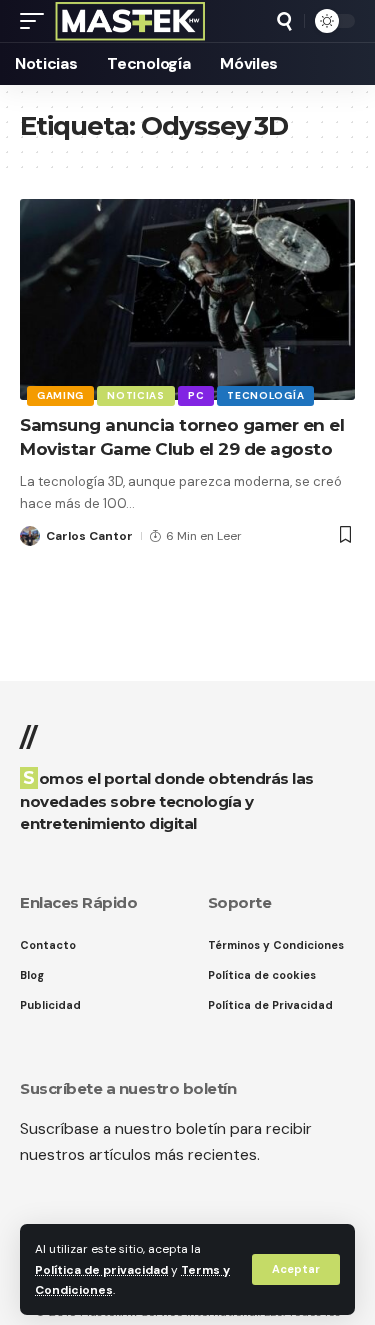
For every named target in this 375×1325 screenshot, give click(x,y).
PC (196, 395)
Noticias (136, 395)
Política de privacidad (101, 1270)
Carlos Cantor (89, 536)
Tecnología (265, 395)
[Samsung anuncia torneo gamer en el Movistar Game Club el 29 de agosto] (187, 299)
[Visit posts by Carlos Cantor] (30, 536)
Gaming (60, 395)
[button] (296, 1269)
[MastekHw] (130, 21)
